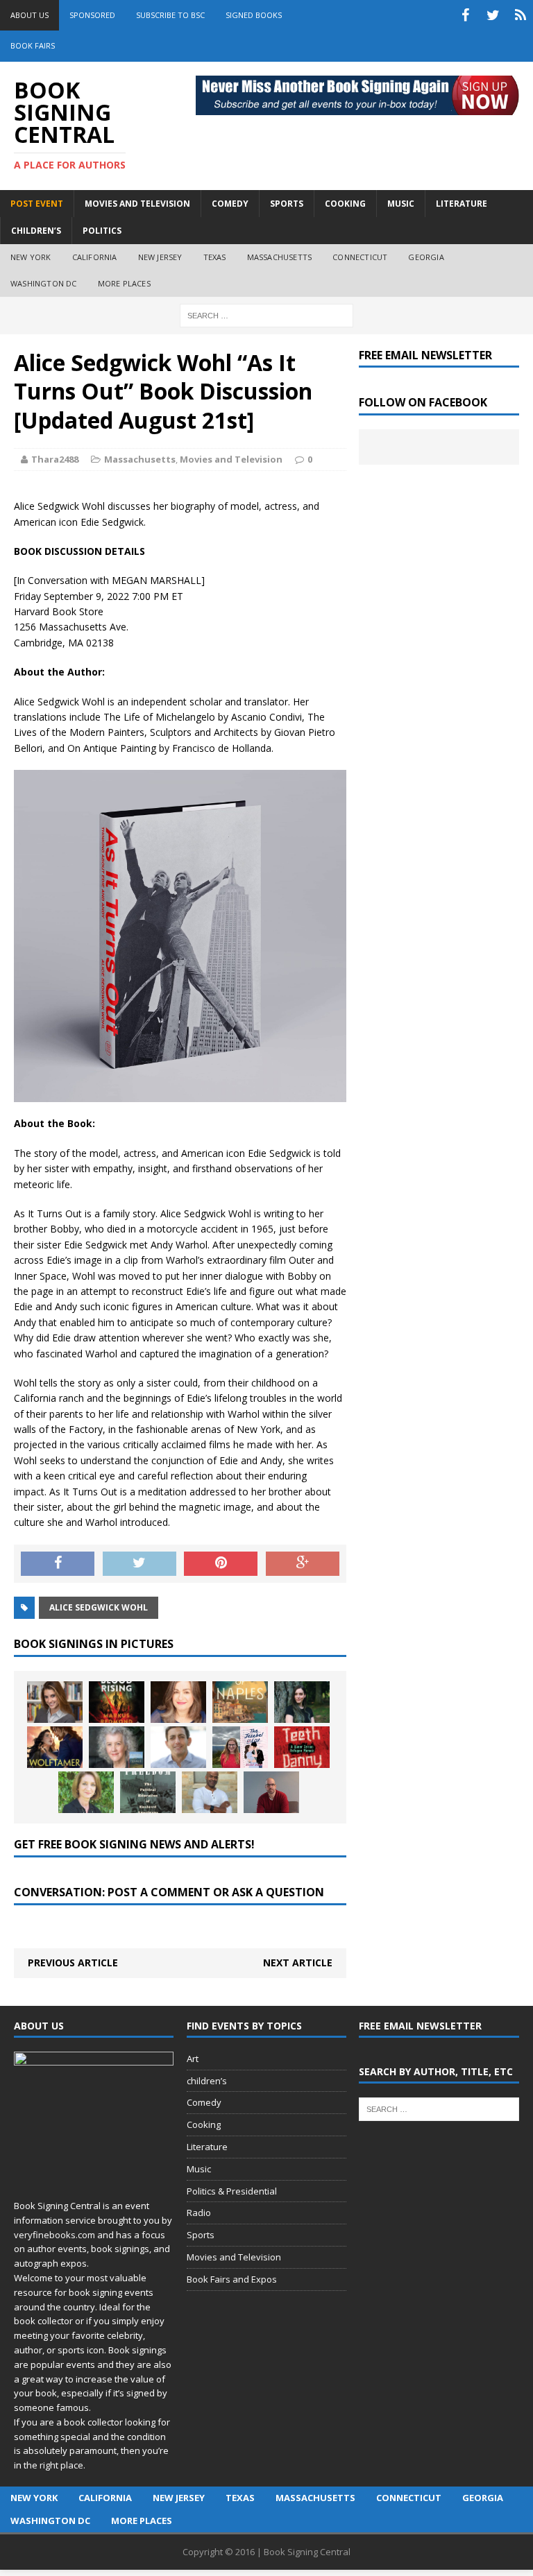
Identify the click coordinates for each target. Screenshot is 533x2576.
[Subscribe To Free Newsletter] (521, 15)
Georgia (426, 257)
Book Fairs (33, 45)
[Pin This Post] (221, 1564)
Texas (215, 257)
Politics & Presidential (232, 2191)
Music (199, 2169)
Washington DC (44, 283)
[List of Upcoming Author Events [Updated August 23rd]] (55, 1702)
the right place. (54, 2465)
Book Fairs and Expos (232, 2279)
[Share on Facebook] (58, 1564)
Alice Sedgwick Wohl (99, 1607)
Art (193, 2059)
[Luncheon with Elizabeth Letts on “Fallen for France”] (117, 1747)
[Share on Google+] (303, 1564)
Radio (199, 2213)
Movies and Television (137, 204)
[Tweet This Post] (139, 1564)
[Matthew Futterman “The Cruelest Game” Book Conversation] (178, 1747)
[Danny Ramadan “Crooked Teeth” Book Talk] (302, 1747)
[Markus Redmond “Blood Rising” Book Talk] (117, 1702)
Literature (207, 2147)
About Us (29, 15)
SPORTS (287, 204)
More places (124, 283)
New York (31, 257)
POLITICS (102, 231)
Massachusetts (280, 257)
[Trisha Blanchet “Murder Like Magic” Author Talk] (178, 1702)
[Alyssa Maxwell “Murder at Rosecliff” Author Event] (86, 1792)
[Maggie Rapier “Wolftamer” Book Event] (55, 1747)
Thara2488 (55, 459)
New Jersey (160, 257)
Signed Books (254, 15)
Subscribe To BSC (170, 15)
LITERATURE (462, 204)
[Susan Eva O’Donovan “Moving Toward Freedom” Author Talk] (148, 1792)
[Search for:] (266, 315)
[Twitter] (493, 15)
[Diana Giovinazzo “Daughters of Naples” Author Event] (240, 1702)
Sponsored (92, 15)
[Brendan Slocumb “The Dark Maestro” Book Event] (210, 1792)
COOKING (345, 204)
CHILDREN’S (36, 231)
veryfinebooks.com (54, 2235)
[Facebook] (465, 15)
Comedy (204, 2102)
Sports (201, 2235)
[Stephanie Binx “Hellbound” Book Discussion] (302, 1702)
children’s (207, 2081)
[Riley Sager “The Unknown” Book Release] (271, 1792)
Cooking (204, 2124)
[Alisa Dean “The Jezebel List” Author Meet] (240, 1747)
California (95, 257)
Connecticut (360, 257)
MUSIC (401, 204)
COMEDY (230, 204)
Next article (298, 1963)
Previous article (73, 1963)
